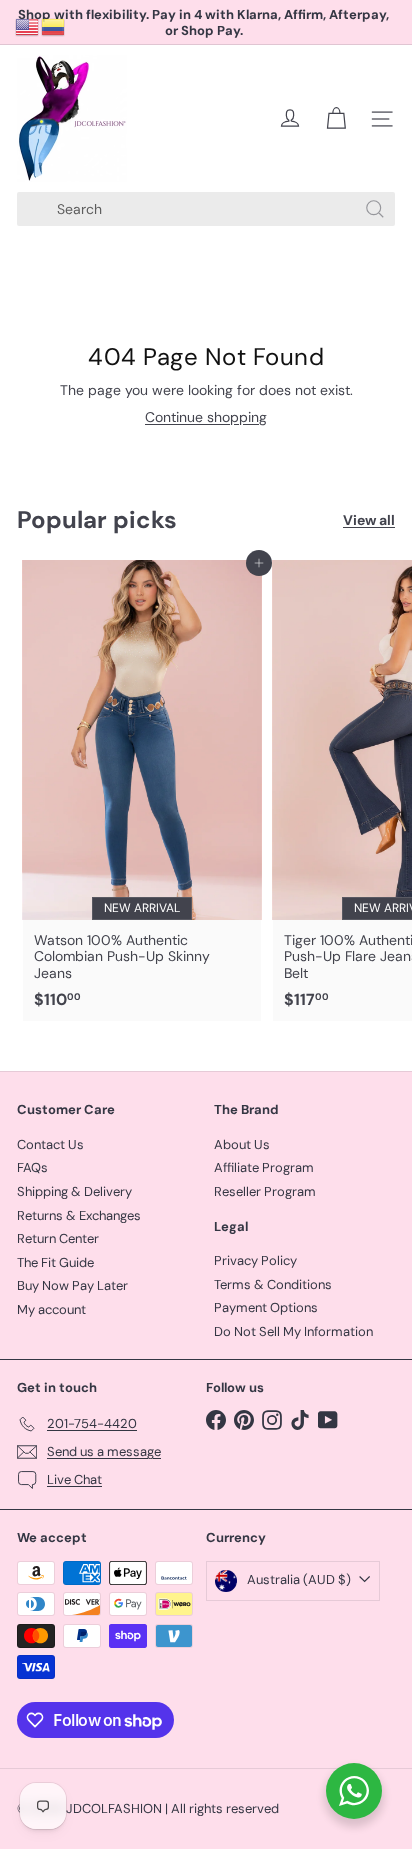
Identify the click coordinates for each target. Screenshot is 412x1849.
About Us (242, 1144)
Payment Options (266, 1307)
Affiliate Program (264, 1167)
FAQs (32, 1167)
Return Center (58, 1238)
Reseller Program (265, 1191)
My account (51, 1309)
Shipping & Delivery (74, 1191)
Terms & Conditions (273, 1284)
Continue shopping (206, 417)
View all (369, 520)
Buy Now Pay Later (72, 1285)
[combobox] (206, 209)
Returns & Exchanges (79, 1215)
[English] (28, 26)
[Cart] (336, 119)
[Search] (375, 209)
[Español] (54, 26)
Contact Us (50, 1144)
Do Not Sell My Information (293, 1331)
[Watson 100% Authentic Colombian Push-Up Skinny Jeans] (142, 791)
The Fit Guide (55, 1262)
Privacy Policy (255, 1260)
